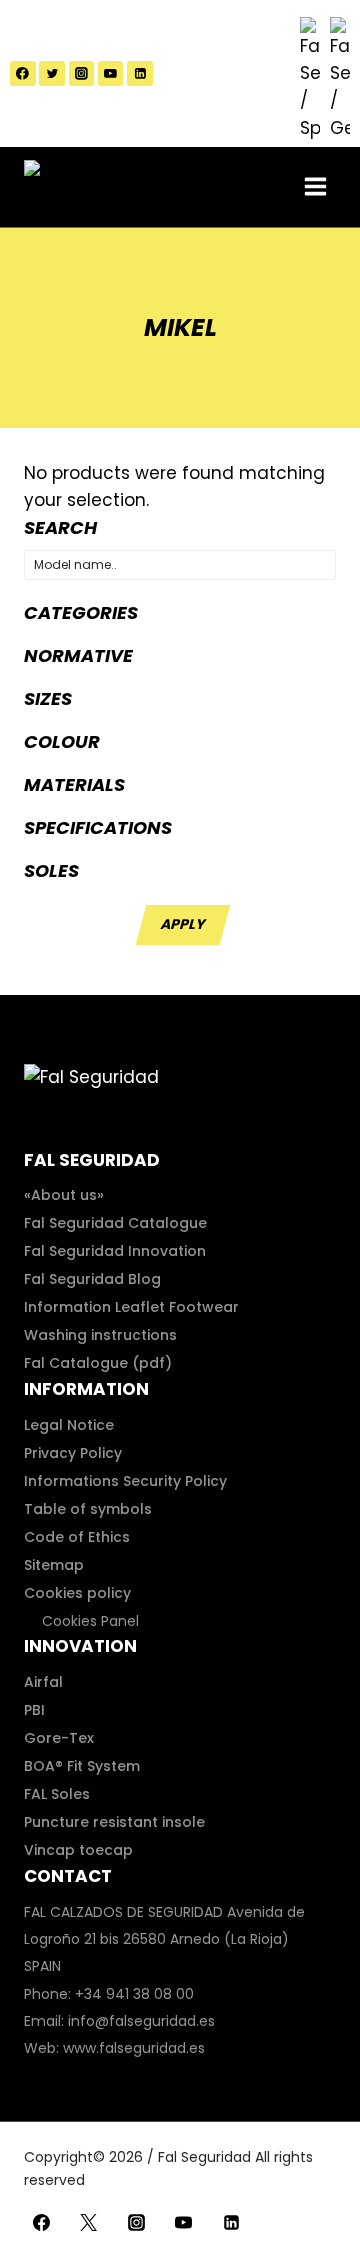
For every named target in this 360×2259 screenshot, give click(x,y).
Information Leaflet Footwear (131, 1307)
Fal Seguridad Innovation (115, 1251)
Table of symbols (88, 1509)
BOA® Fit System (82, 1766)
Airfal (43, 1682)
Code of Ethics (77, 1537)
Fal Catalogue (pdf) (98, 1363)
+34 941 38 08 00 (134, 1994)
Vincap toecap (78, 1850)
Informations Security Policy (125, 1481)
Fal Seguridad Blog (92, 1279)
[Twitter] (52, 74)
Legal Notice (69, 1425)
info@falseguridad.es (141, 2021)
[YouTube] (111, 74)
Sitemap (54, 1565)
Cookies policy (77, 1593)
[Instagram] (82, 74)
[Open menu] (315, 187)
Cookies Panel (90, 1621)
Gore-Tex (59, 1738)
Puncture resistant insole (114, 1822)
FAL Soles (57, 1794)
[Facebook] (23, 74)
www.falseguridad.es (134, 2048)
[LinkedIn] (140, 74)
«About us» (64, 1195)
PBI (34, 1710)
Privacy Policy (73, 1453)
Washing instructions (100, 1335)
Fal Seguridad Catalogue (115, 1223)
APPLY (182, 924)
